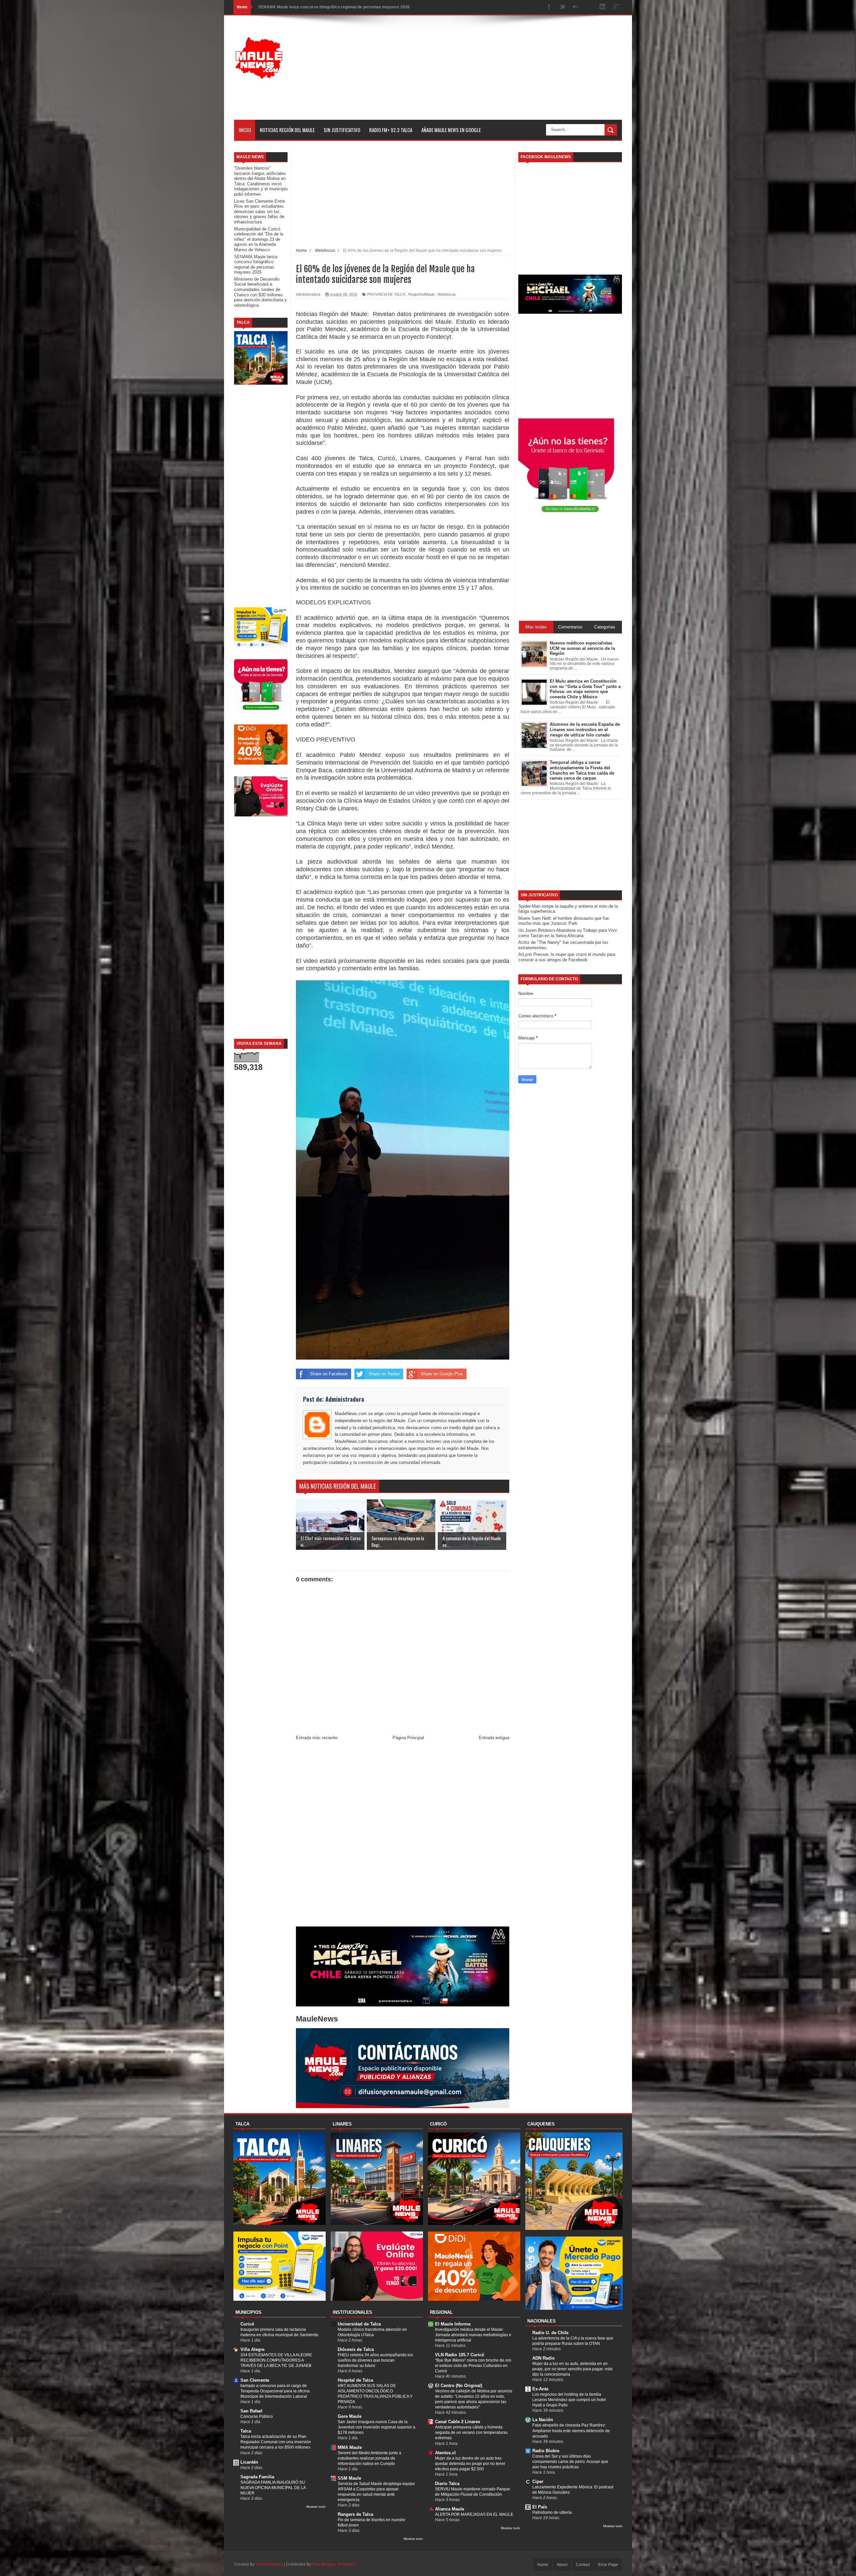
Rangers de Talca (355, 2514)
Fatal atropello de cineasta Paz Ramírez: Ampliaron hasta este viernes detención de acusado (571, 2431)
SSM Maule (349, 2478)
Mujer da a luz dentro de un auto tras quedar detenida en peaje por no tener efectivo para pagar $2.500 (470, 2464)
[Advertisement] (500, 73)
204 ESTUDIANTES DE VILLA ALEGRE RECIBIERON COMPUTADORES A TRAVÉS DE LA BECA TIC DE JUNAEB (276, 2360)
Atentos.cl (445, 2453)
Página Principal (408, 1738)
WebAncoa (447, 294)
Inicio (245, 130)
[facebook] (549, 7)
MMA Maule (350, 2447)
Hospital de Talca (355, 2380)
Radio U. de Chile (550, 2333)
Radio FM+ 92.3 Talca (391, 130)
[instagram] (589, 7)
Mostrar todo (316, 2507)
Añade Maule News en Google (451, 130)
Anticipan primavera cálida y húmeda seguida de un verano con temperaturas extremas (471, 2433)
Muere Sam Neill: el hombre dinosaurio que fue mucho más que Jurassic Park (564, 921)
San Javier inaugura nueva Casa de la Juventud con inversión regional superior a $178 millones (377, 2427)
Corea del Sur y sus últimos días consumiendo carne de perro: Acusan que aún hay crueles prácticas (570, 2462)
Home (543, 2565)
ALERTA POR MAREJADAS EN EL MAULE (474, 2514)
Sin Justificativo (342, 130)
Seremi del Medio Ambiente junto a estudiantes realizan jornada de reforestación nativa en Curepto (369, 2458)
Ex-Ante (540, 2389)
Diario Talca (447, 2484)
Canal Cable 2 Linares (458, 2422)
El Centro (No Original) (459, 2386)
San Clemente (255, 2380)
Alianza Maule (450, 2509)
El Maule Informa (453, 2324)
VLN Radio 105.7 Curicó (460, 2355)
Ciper (538, 2482)
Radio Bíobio (546, 2451)
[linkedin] (603, 7)
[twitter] (562, 7)
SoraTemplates (269, 2564)
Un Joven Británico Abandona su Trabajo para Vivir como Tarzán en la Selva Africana (568, 933)
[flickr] (576, 7)
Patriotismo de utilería (552, 2512)
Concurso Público (257, 2416)
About (562, 2565)
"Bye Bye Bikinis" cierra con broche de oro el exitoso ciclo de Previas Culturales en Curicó (473, 2366)
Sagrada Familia (257, 2477)
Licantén (249, 2462)
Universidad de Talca (359, 2324)
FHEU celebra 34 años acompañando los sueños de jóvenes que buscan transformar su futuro (375, 2360)
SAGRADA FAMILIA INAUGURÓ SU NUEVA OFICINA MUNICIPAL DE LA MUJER (273, 2488)
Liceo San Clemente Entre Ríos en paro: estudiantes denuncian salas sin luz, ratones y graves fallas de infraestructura (259, 212)
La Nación (543, 2420)
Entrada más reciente (317, 1738)
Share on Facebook (329, 1374)
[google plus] (616, 7)
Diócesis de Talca (356, 2349)
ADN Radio (544, 2358)
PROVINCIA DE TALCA (386, 294)
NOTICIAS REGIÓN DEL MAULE (287, 130)
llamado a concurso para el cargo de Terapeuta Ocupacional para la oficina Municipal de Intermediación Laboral (275, 2391)
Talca (246, 2431)
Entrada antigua (494, 1738)
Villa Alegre (252, 2349)
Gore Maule (350, 2416)
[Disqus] (403, 1835)
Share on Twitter (384, 1374)
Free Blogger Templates (334, 2564)
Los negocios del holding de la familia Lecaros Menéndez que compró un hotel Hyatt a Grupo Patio (569, 2400)
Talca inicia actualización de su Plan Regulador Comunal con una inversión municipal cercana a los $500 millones (276, 2442)
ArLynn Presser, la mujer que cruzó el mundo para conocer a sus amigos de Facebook (567, 957)
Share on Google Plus (442, 1374)
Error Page (608, 2565)
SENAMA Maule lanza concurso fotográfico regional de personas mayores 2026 (256, 265)
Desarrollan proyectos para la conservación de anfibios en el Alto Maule (327, 7)
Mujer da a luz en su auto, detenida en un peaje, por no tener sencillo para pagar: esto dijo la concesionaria (572, 2369)
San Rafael (251, 2411)
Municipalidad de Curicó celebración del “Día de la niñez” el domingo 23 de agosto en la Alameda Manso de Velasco (259, 239)
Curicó (247, 2324)
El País (540, 2507)
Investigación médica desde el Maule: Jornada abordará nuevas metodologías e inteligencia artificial (473, 2335)
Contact (583, 2565)
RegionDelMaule (421, 294)
